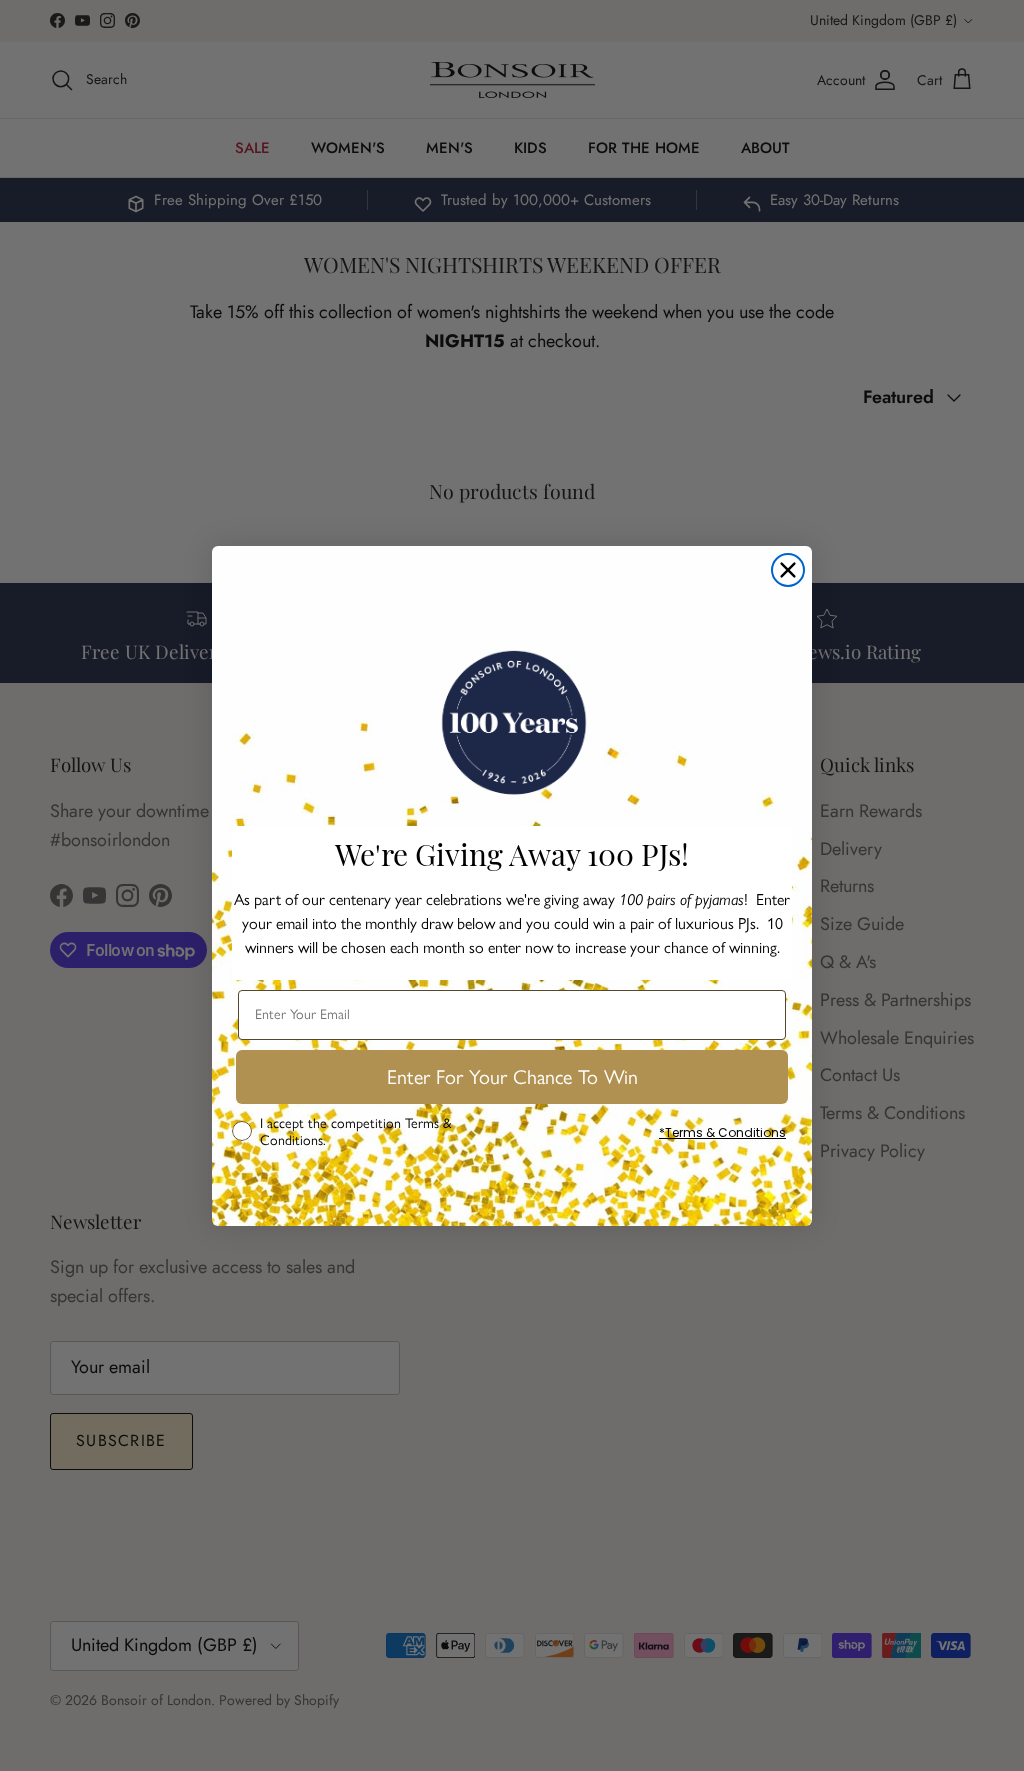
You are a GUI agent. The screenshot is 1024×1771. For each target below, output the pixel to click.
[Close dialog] (788, 570)
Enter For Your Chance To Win (512, 1077)
